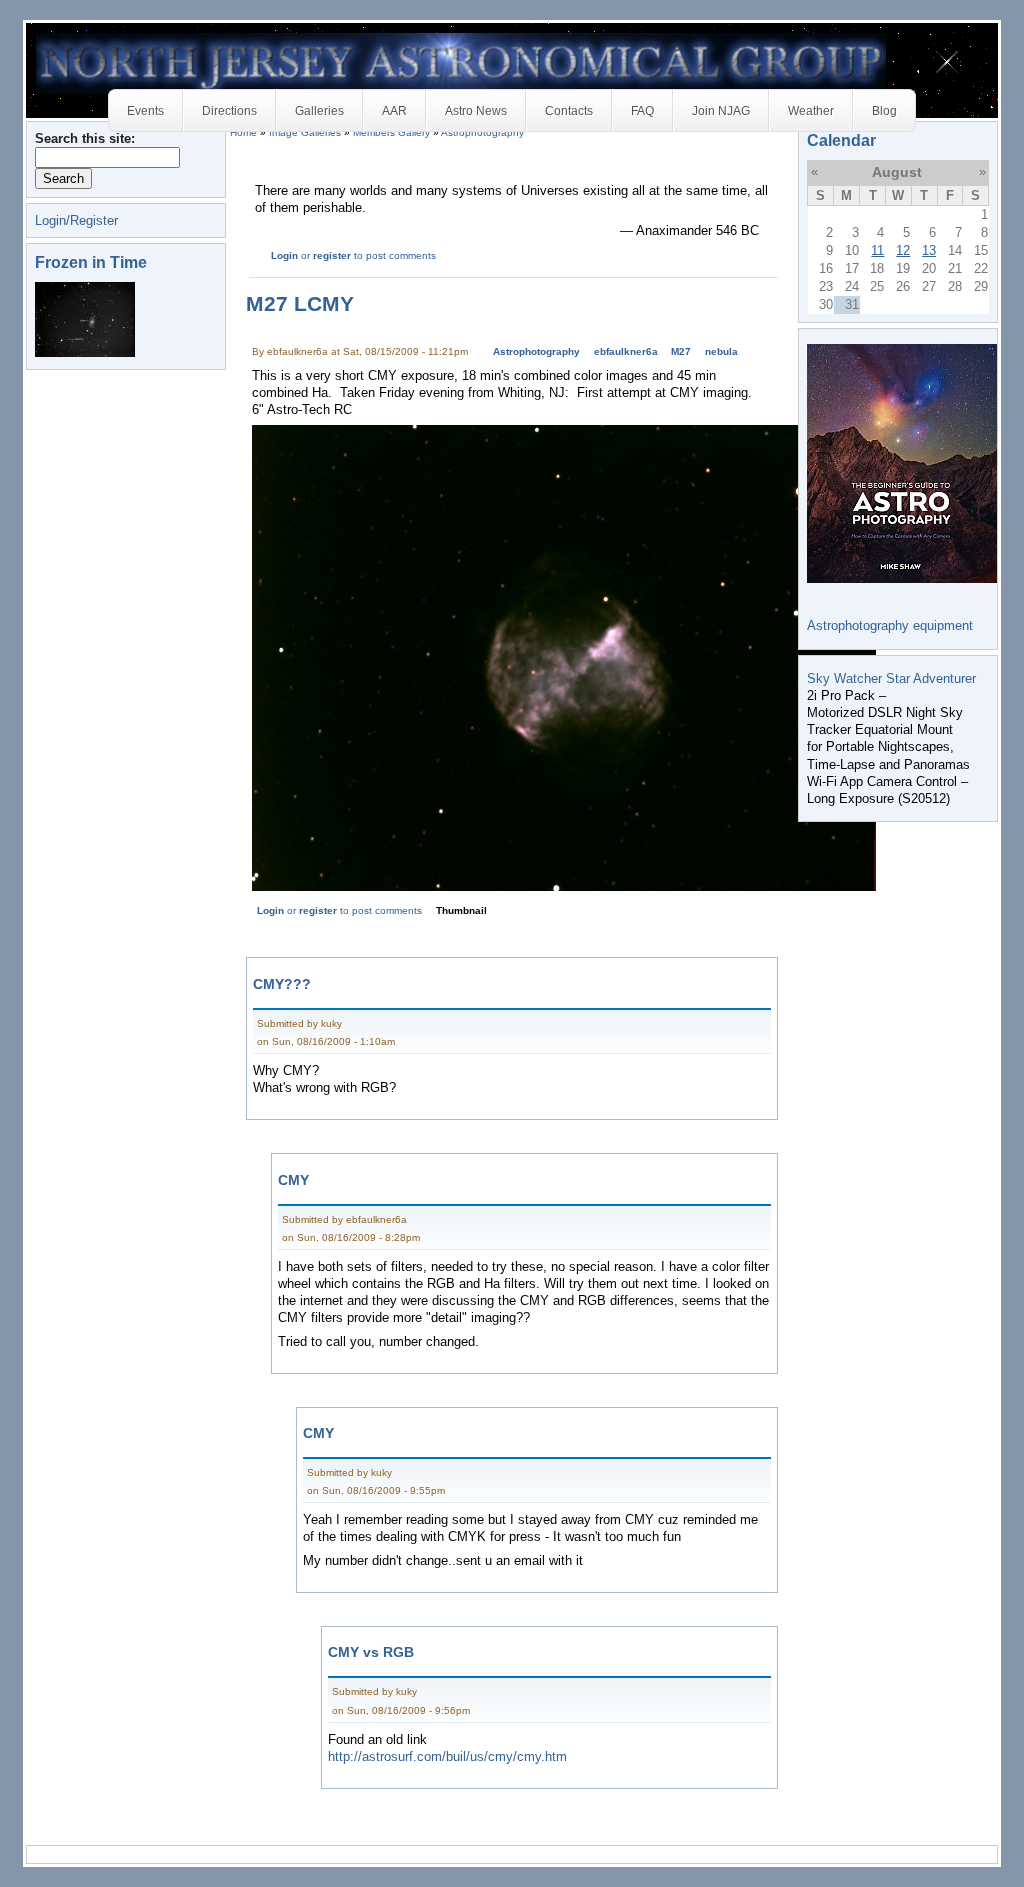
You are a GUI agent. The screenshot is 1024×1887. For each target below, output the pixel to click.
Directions (229, 111)
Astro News (476, 111)
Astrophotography (536, 351)
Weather (811, 111)
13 (929, 250)
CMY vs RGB (371, 1652)
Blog (884, 111)
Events (145, 111)
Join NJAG (721, 111)
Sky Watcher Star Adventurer (891, 678)
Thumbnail (461, 910)
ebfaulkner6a (626, 351)
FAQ (642, 111)
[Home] (461, 62)
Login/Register (76, 220)
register (332, 255)
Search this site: (85, 138)
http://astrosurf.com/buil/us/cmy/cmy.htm (447, 1756)
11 (877, 250)
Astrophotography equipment (890, 625)
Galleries (319, 111)
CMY (293, 1180)
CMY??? (282, 984)
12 (903, 250)
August (897, 172)
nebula (721, 351)
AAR (394, 111)
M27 (681, 351)
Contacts (569, 111)
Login (284, 255)
